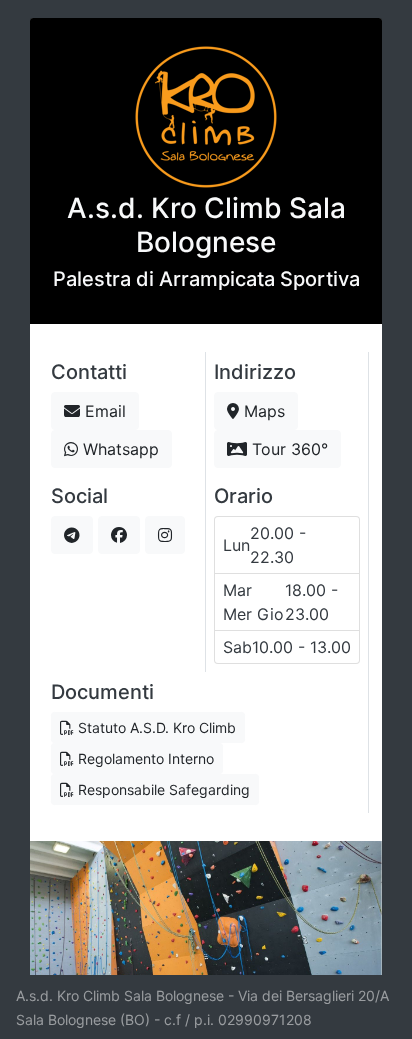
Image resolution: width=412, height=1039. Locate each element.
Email (103, 411)
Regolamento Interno (144, 758)
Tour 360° (287, 449)
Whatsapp (118, 449)
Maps (262, 411)
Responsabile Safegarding (162, 789)
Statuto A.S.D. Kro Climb (155, 727)
